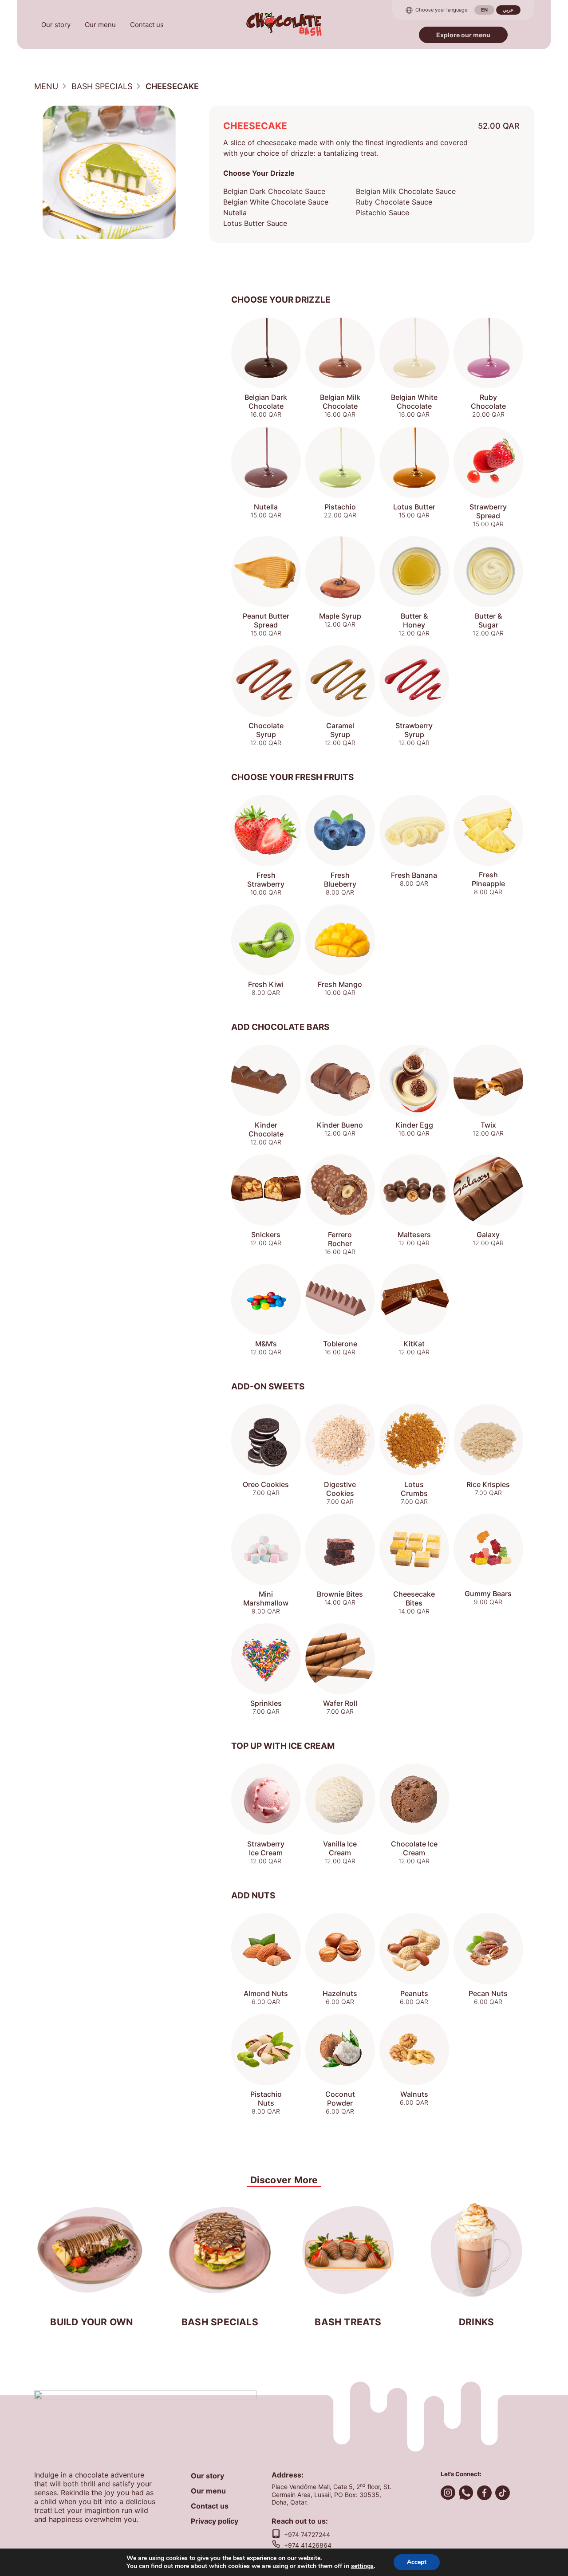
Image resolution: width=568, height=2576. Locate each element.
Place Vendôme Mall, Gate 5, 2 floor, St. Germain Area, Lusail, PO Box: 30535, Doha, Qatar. (331, 2494)
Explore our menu (463, 35)
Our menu (100, 25)
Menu (46, 86)
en (484, 10)
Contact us (147, 25)
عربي (508, 10)
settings (362, 2566)
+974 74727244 (307, 2535)
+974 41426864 (308, 2545)
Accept (417, 2562)
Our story (56, 25)
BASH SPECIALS (102, 86)
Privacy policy (215, 2521)
